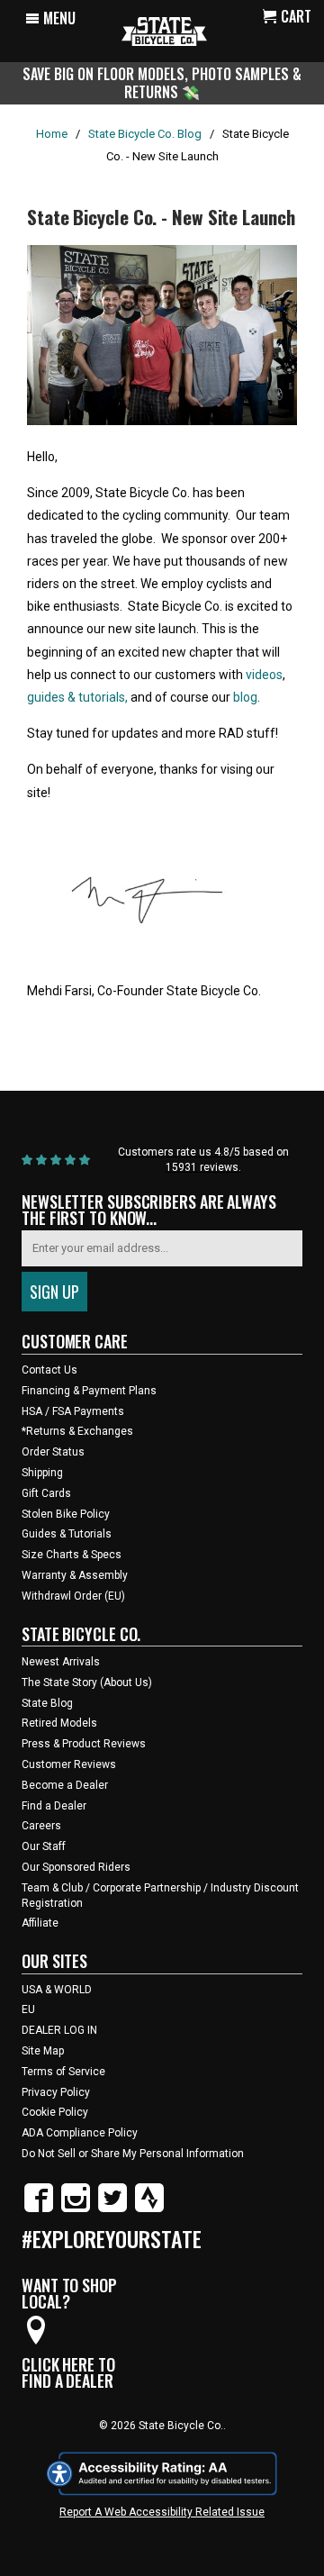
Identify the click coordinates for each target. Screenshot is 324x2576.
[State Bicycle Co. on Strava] (149, 2209)
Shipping (42, 1473)
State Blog (47, 1703)
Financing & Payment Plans (89, 1391)
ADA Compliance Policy (80, 2133)
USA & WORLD (57, 1990)
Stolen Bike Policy (66, 1514)
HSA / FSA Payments (73, 1411)
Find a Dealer (54, 1806)
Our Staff (44, 1846)
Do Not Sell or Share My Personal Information (133, 2154)
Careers (41, 1826)
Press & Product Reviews (84, 1744)
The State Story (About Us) (87, 1683)
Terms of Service (63, 2072)
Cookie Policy (55, 2112)
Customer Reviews (69, 1764)
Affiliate (40, 1923)
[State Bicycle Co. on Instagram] (76, 2209)
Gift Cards (46, 1493)
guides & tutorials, (77, 697)
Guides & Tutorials (67, 1534)
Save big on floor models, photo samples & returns (162, 82)
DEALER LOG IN (59, 2030)
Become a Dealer (65, 1785)
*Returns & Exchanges (77, 1431)
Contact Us (49, 1370)
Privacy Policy (56, 2092)
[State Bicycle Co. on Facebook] (39, 2209)
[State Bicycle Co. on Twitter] (112, 2209)
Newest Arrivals (61, 1662)
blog (245, 697)
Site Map (43, 2051)
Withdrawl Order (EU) (73, 1596)
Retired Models (59, 1723)
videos (264, 675)
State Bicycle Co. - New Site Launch (161, 217)
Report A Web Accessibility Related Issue (162, 2512)
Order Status (53, 1452)
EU (28, 2009)
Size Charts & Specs (72, 1555)
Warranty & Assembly (75, 1575)
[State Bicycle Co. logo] (164, 31)
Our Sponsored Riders (76, 1867)
